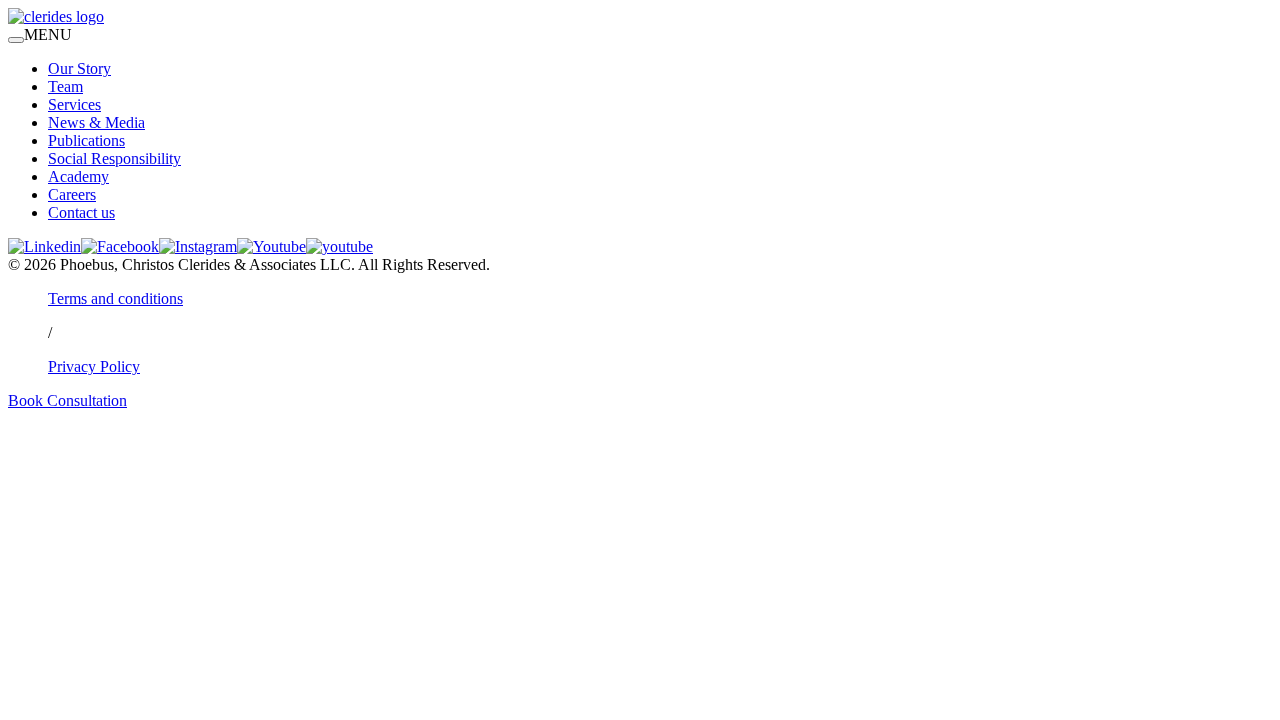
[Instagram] (198, 246)
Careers (72, 194)
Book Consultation (67, 400)
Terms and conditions (115, 298)
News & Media (96, 122)
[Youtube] (271, 246)
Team (65, 86)
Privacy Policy (94, 366)
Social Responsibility (114, 158)
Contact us (81, 212)
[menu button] (16, 40)
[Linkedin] (44, 246)
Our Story (79, 68)
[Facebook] (120, 246)
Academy (78, 176)
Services (74, 104)
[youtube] (339, 246)
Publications (86, 140)
